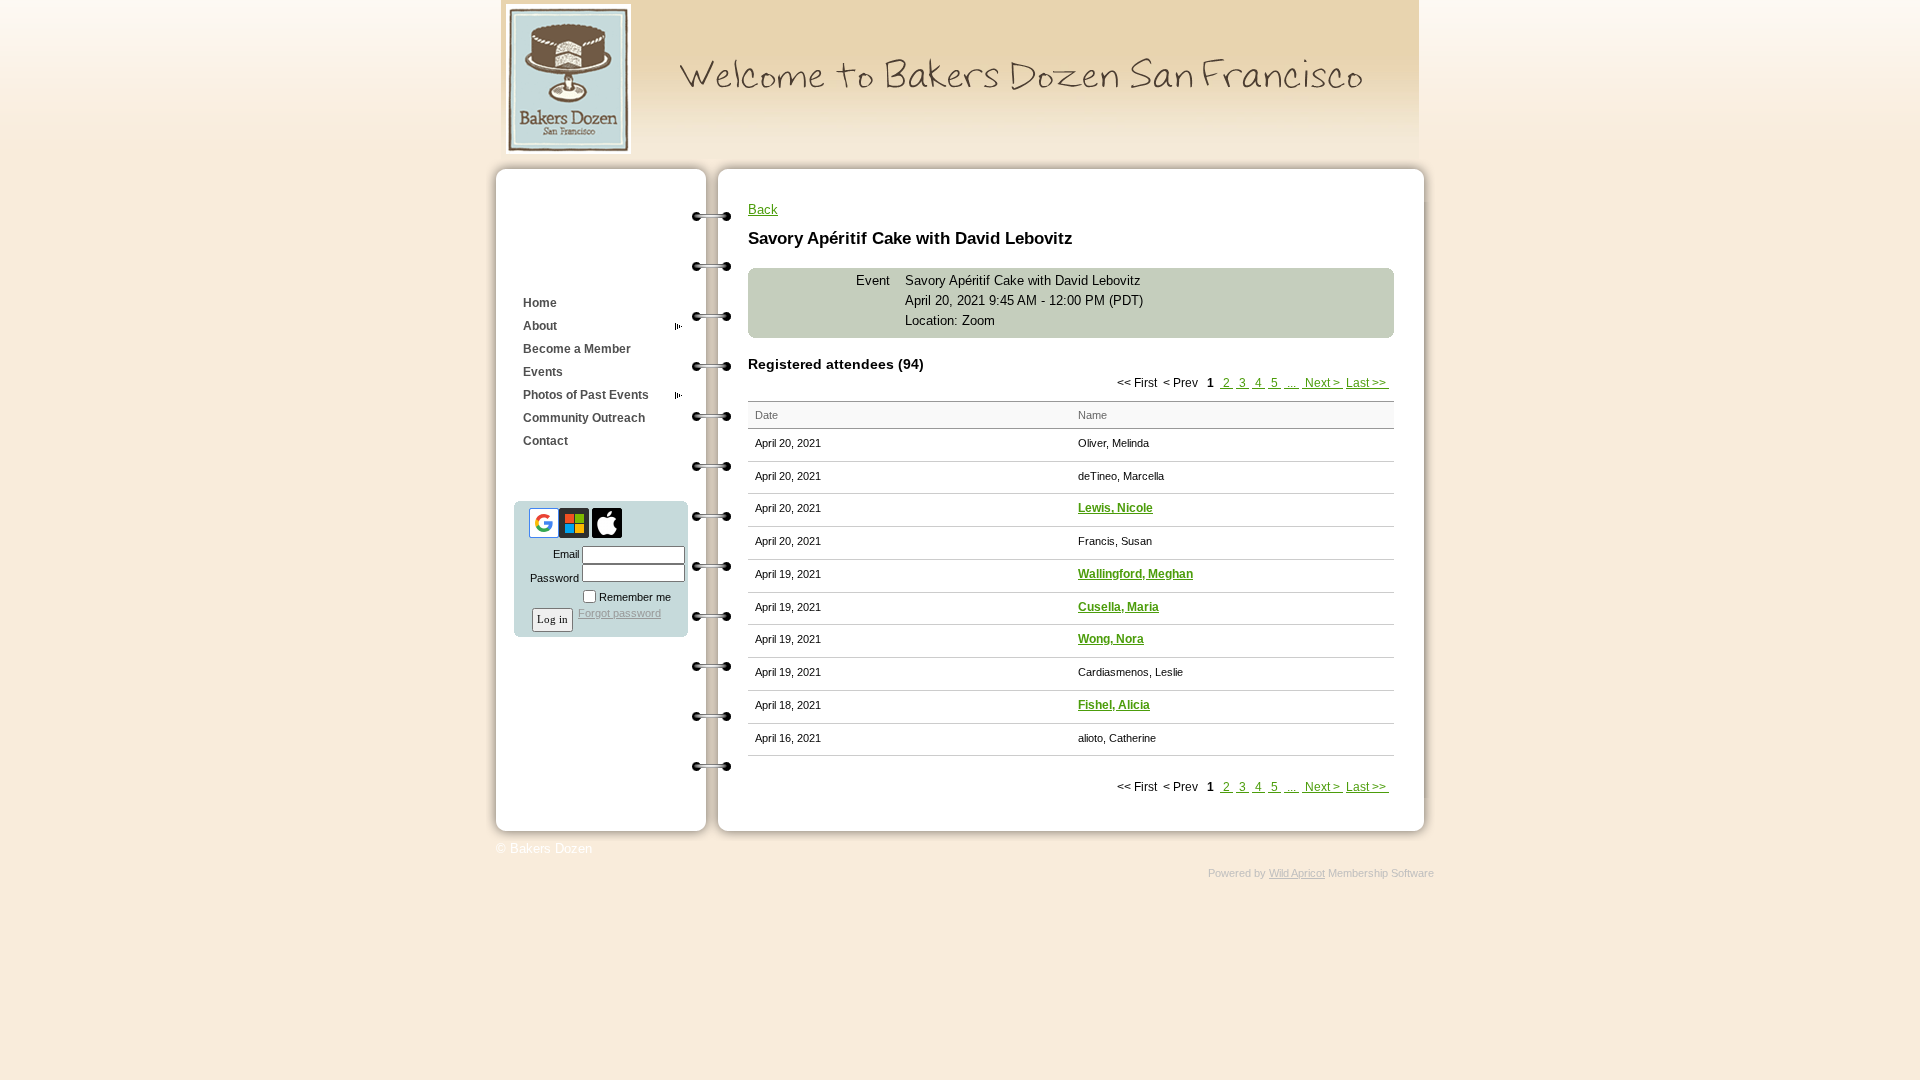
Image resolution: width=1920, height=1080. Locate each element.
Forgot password (619, 613)
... (1291, 383)
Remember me (635, 597)
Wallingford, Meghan (1135, 574)
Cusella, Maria (1118, 607)
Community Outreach (584, 418)
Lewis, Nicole (1115, 508)
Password (551, 578)
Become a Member (577, 349)
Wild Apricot (1297, 873)
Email (562, 554)
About (540, 326)
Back (763, 209)
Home (540, 303)
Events (543, 372)
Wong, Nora (1111, 639)
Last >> (1367, 383)
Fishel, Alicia (1114, 705)
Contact (545, 441)
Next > (1322, 383)
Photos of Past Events (586, 395)
